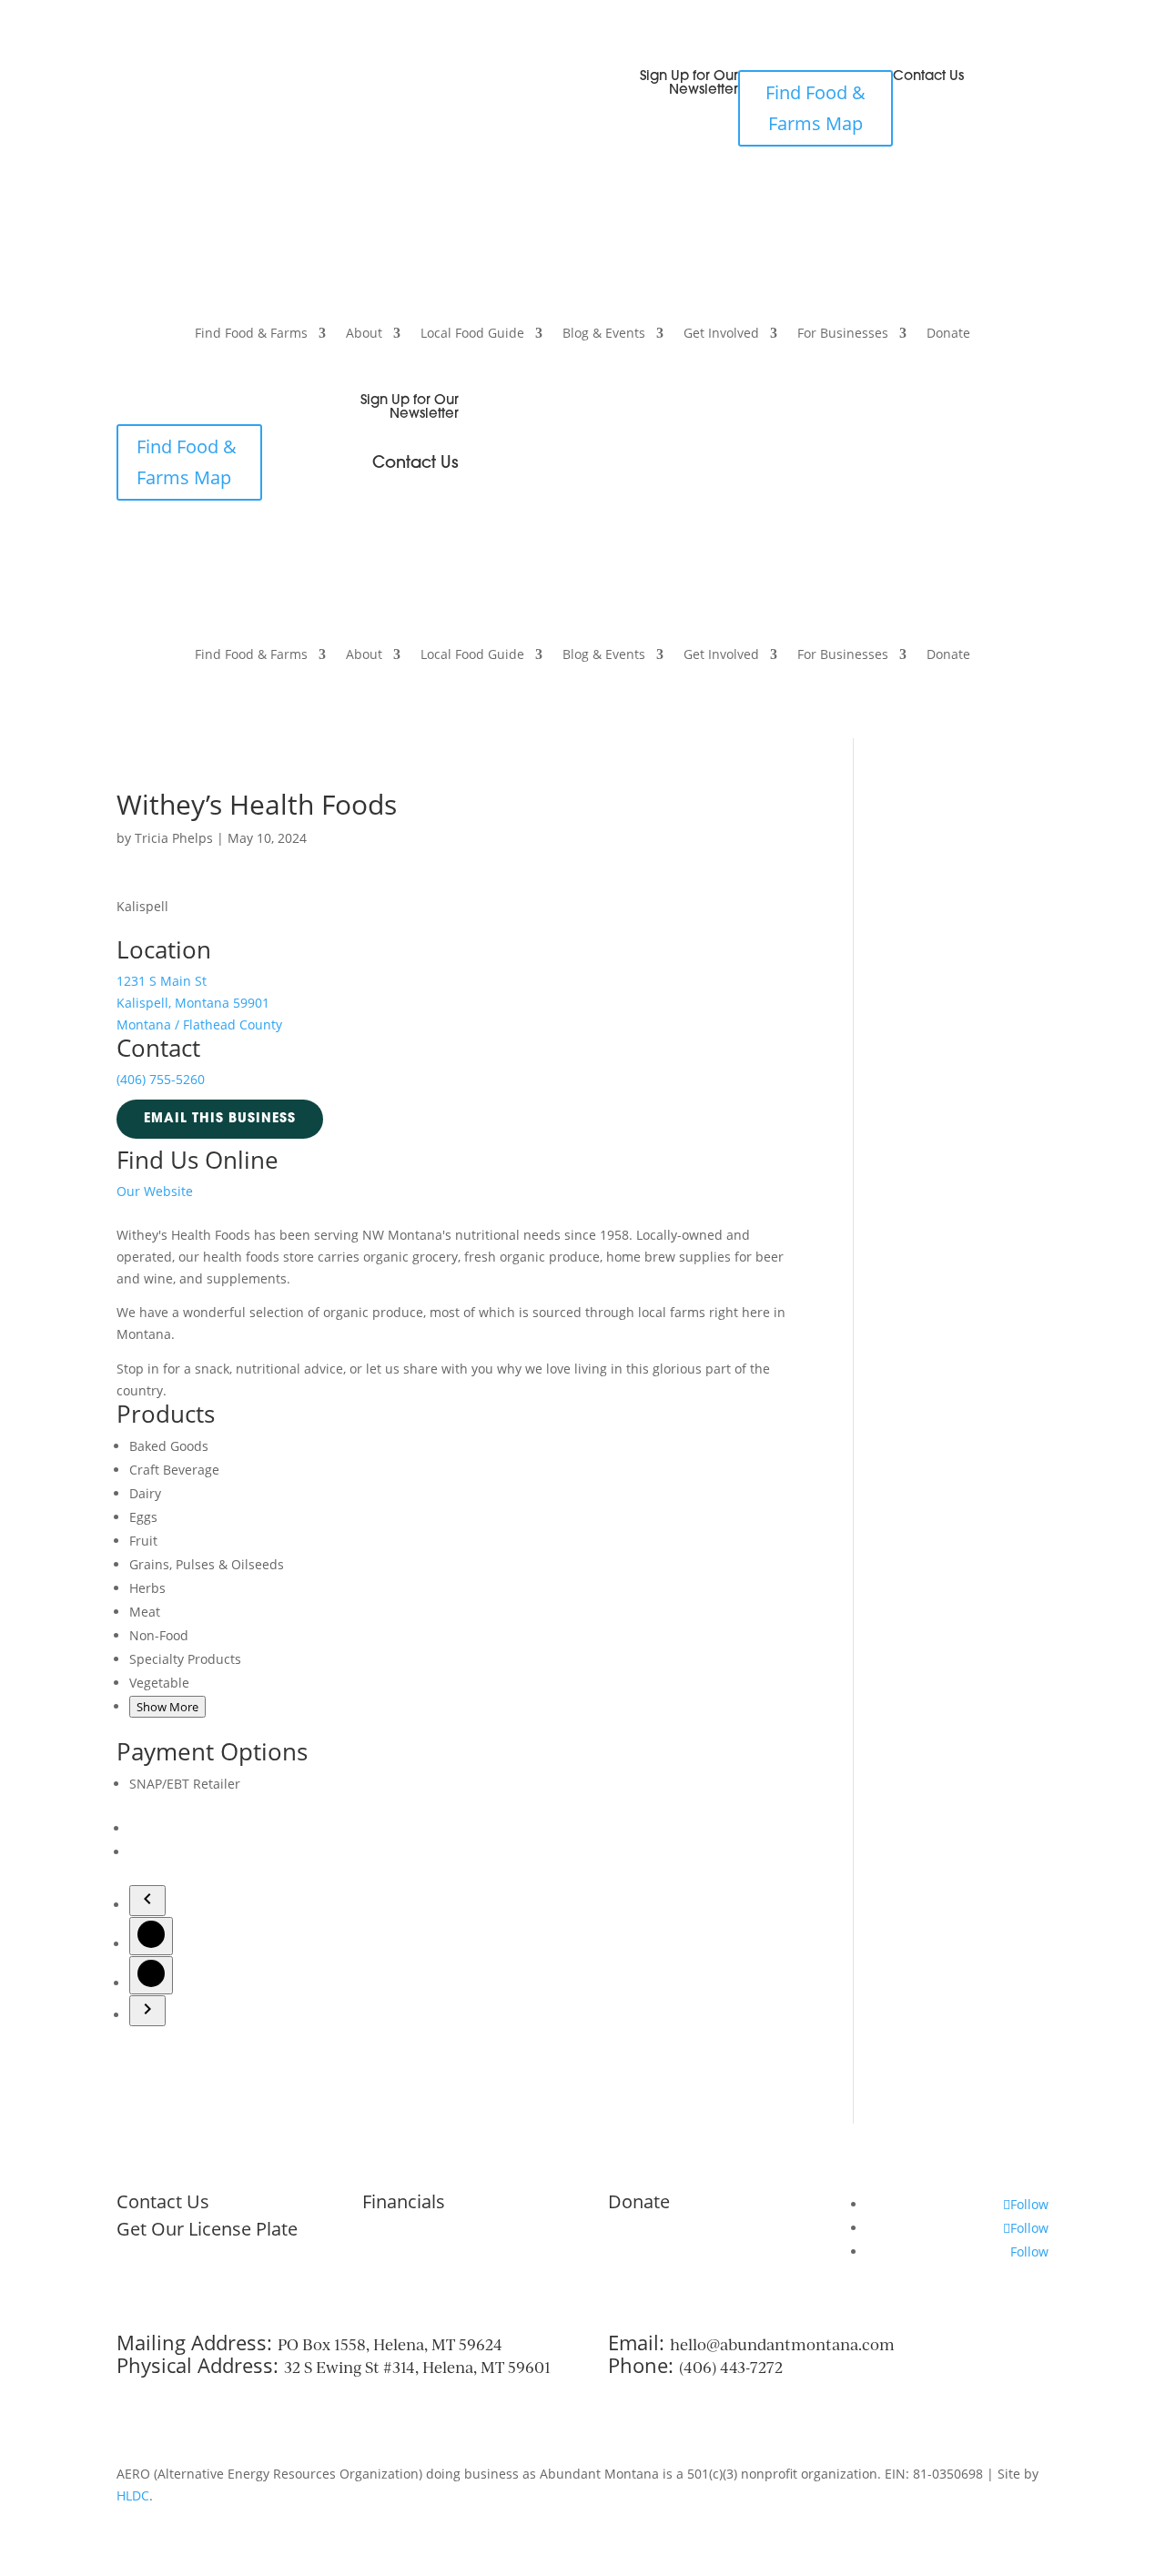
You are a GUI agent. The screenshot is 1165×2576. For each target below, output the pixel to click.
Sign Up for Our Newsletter (689, 84)
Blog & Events (604, 334)
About (364, 334)
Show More (167, 1707)
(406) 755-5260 (161, 1079)
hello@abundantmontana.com (782, 2344)
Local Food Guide (472, 334)
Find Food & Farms (251, 334)
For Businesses (843, 334)
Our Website (155, 1191)
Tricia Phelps (174, 838)
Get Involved (721, 334)
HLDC (133, 2495)
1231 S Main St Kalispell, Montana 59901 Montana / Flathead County (199, 1003)
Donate (948, 334)
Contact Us (928, 77)
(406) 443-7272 (731, 2367)
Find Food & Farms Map (815, 108)
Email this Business (220, 1119)
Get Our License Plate (207, 2229)
